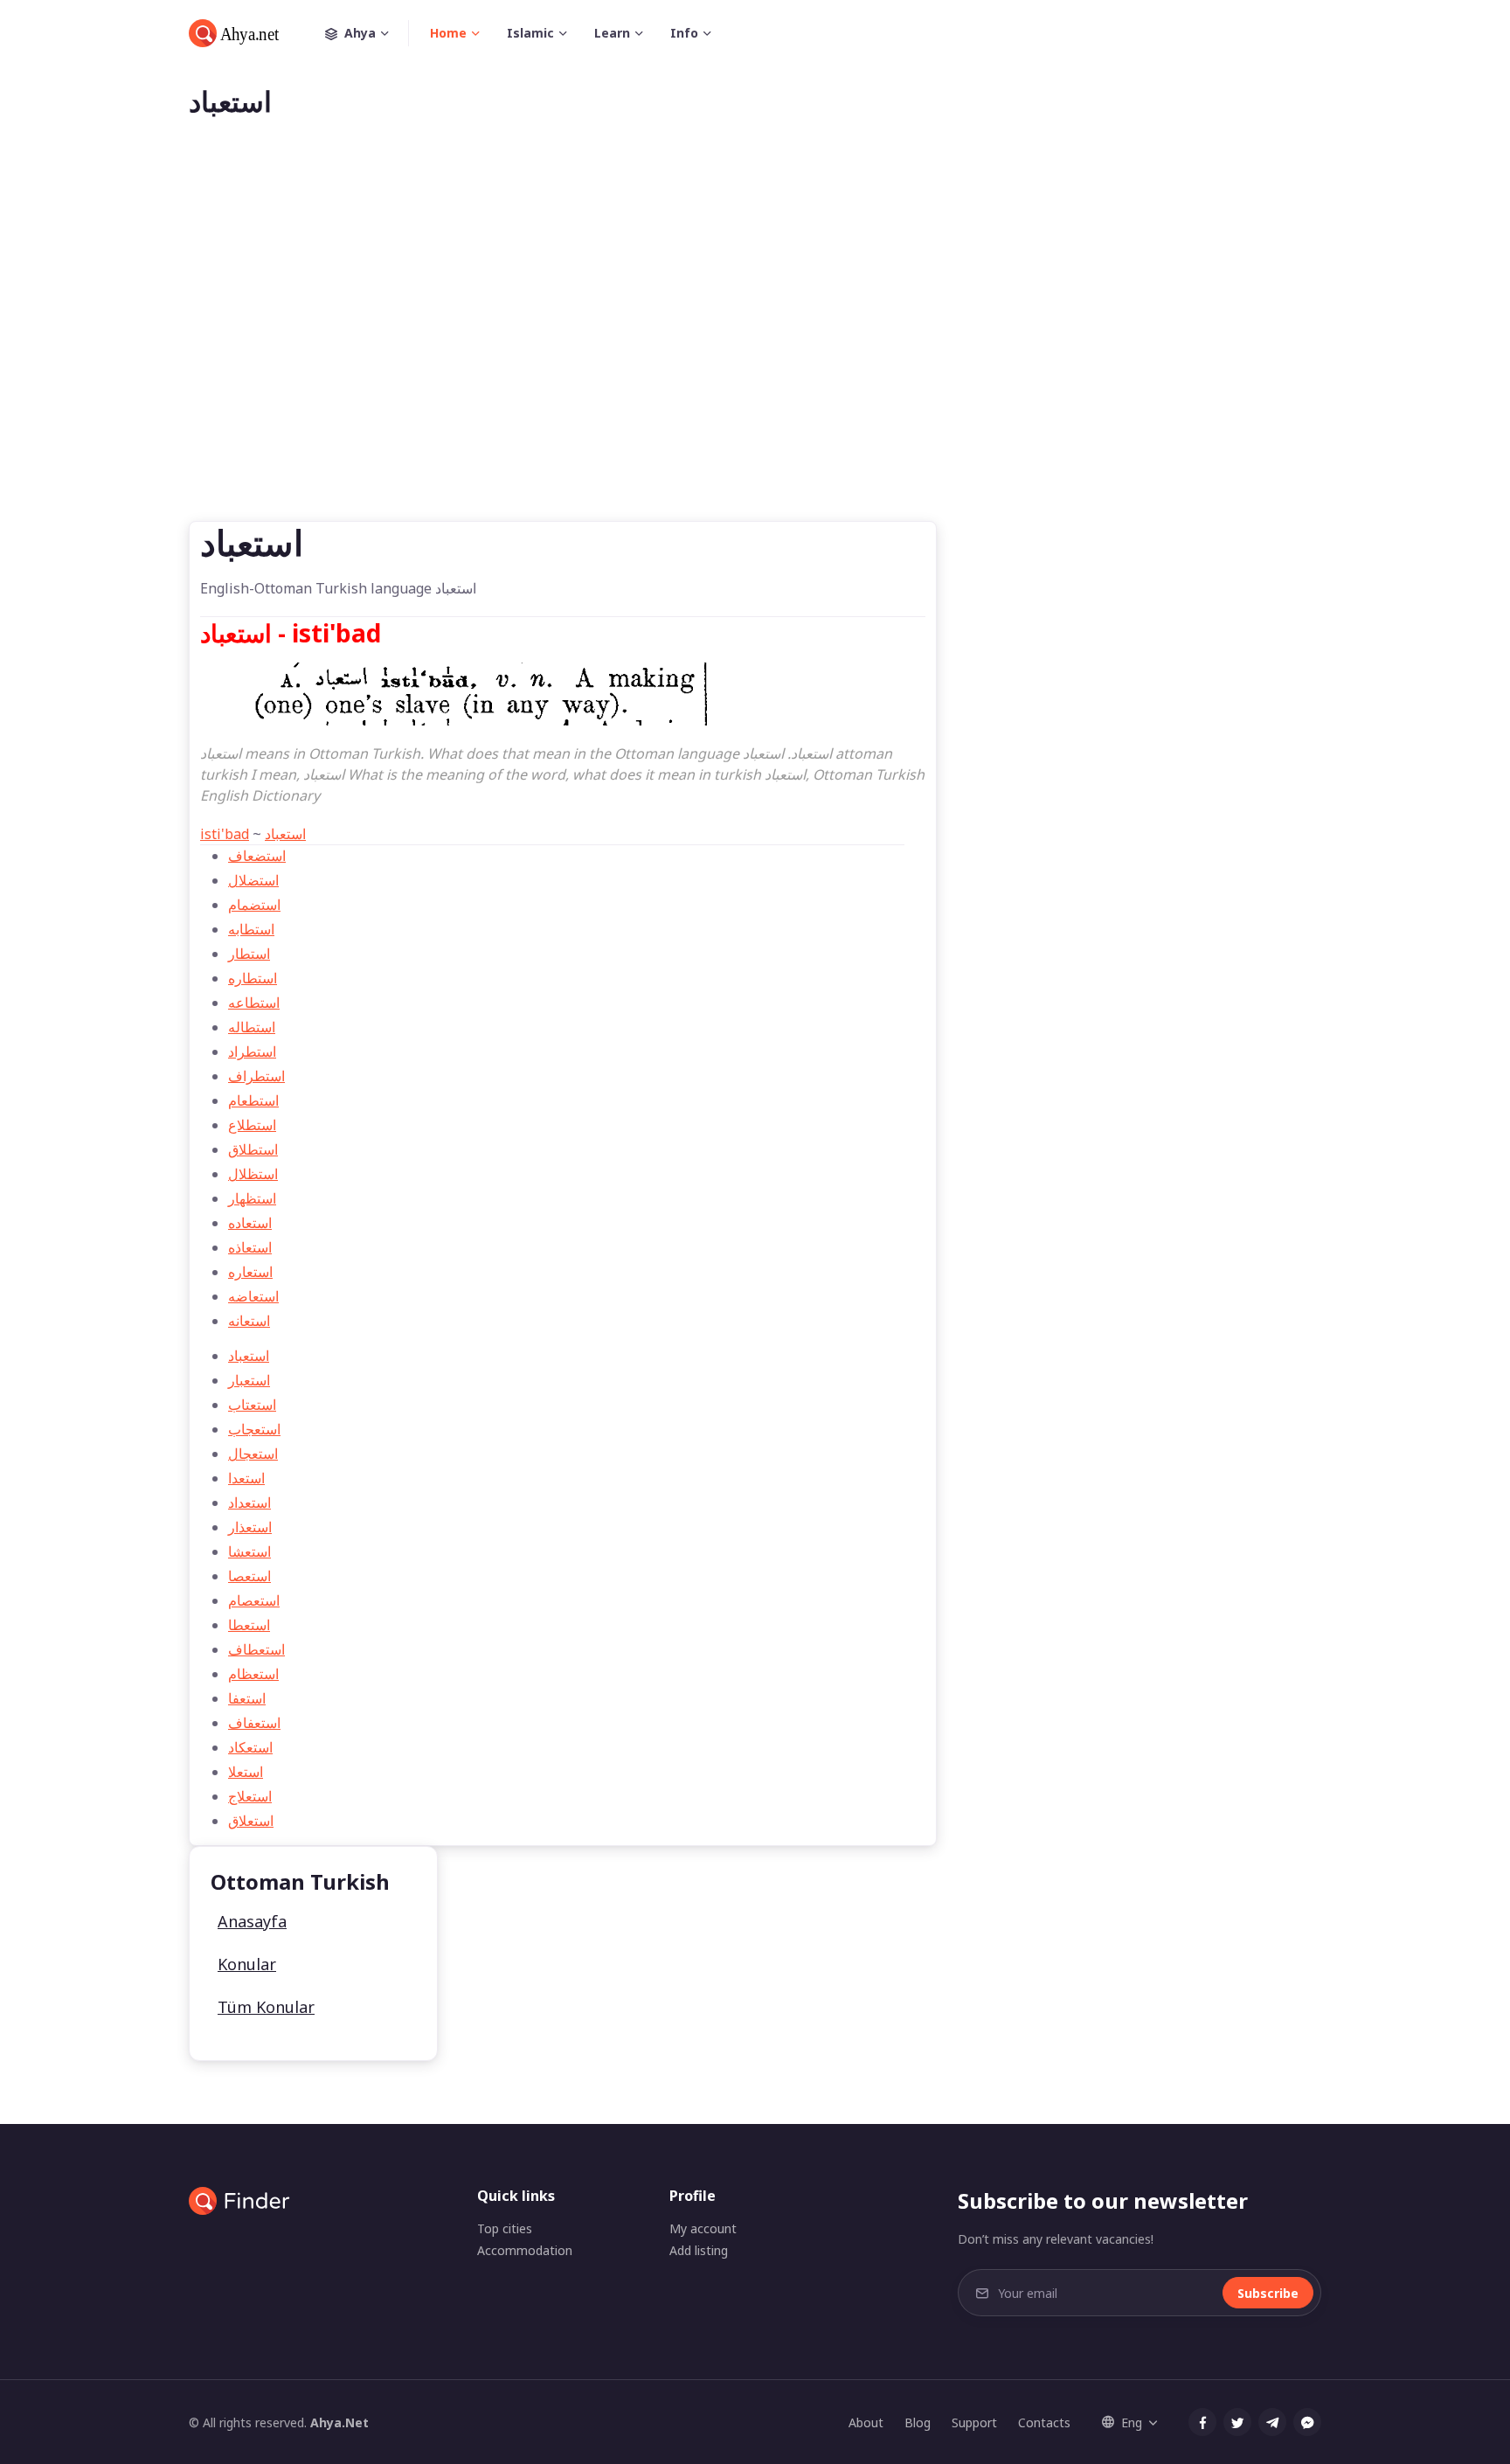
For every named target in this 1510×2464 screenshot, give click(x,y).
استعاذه (250, 1247)
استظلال (253, 1174)
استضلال (253, 880)
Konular (247, 1964)
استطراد (252, 1052)
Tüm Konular (266, 2007)
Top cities (505, 2228)
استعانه (249, 1321)
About (866, 2422)
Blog (918, 2422)
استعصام (254, 1600)
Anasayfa (252, 1921)
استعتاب (252, 1405)
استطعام (253, 1100)
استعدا (246, 1478)
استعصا (249, 1576)
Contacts (1044, 2422)
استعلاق (251, 1821)
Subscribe (1268, 2293)
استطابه (251, 929)
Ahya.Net (339, 2422)
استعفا (247, 1698)
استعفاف (254, 1723)
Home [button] (448, 33)
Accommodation (525, 2250)
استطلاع (252, 1125)
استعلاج (250, 1796)
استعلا (246, 1772)
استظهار (252, 1198)
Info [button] (684, 33)
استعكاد (250, 1747)
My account (703, 2228)
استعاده (250, 1223)
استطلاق (253, 1149)
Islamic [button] (530, 33)
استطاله (252, 1027)
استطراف (256, 1076)
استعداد (249, 1503)
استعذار (250, 1527)
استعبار (249, 1380)
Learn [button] (612, 33)
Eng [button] (1132, 2422)
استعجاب (254, 1429)
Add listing (699, 2250)
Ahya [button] (360, 33)
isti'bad (225, 834)
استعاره (250, 1272)
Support (974, 2422)
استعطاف (256, 1649)
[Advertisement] (755, 348)
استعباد (285, 834)
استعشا (249, 1551)
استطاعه (254, 1003)
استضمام (254, 905)
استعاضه (253, 1296)
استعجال (253, 1454)
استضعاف (257, 856)
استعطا (249, 1625)
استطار (249, 954)
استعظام (253, 1674)
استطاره (253, 978)
